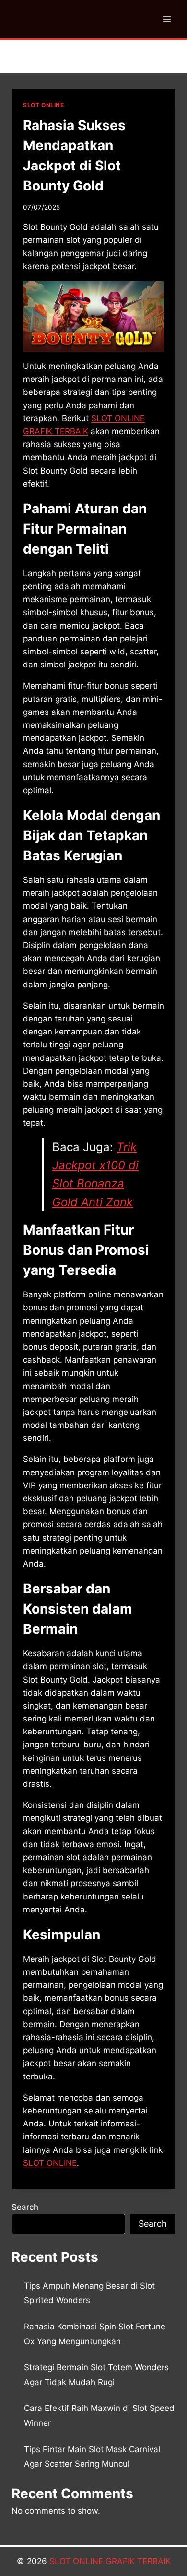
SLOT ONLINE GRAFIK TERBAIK (110, 2561)
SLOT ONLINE (44, 105)
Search (25, 2207)
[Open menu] (167, 19)
